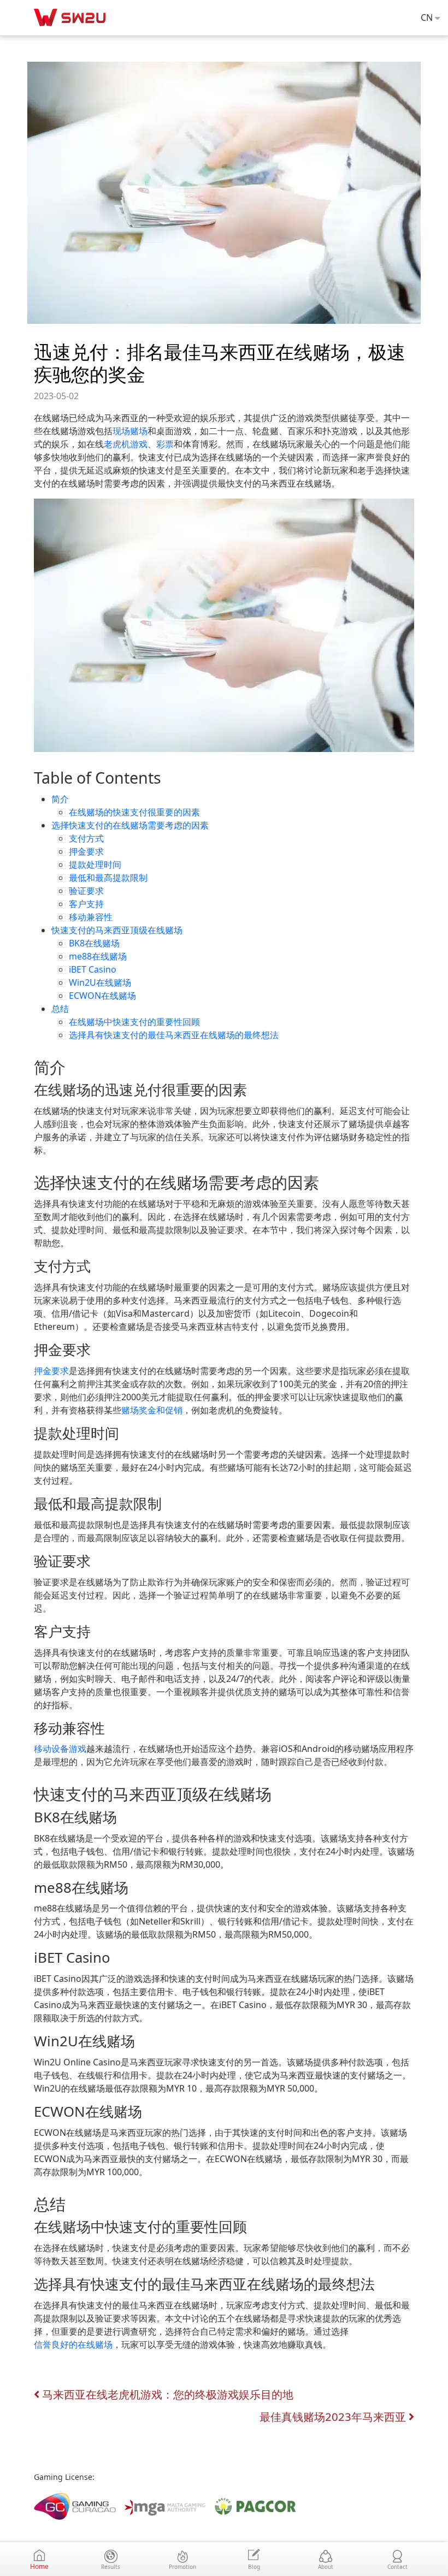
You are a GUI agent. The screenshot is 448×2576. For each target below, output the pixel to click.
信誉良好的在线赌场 (73, 2344)
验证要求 (86, 891)
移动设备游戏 (60, 1749)
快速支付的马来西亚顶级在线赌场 (117, 930)
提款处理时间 (95, 864)
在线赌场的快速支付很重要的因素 (134, 812)
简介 (60, 799)
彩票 (165, 444)
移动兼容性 (91, 917)
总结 (60, 1009)
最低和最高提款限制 (108, 878)
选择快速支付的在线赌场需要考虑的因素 (130, 825)
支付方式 (86, 838)
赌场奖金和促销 (152, 1410)
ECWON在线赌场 (102, 996)
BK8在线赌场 (94, 943)
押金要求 (86, 851)
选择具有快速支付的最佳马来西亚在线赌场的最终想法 (174, 1035)
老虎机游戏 (126, 444)
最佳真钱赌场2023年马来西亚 (334, 2417)
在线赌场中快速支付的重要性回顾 (134, 1022)
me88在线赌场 (98, 956)
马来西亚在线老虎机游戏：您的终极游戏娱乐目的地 (166, 2394)
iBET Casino (93, 969)
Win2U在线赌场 (100, 982)
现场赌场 (130, 431)
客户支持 (86, 904)
